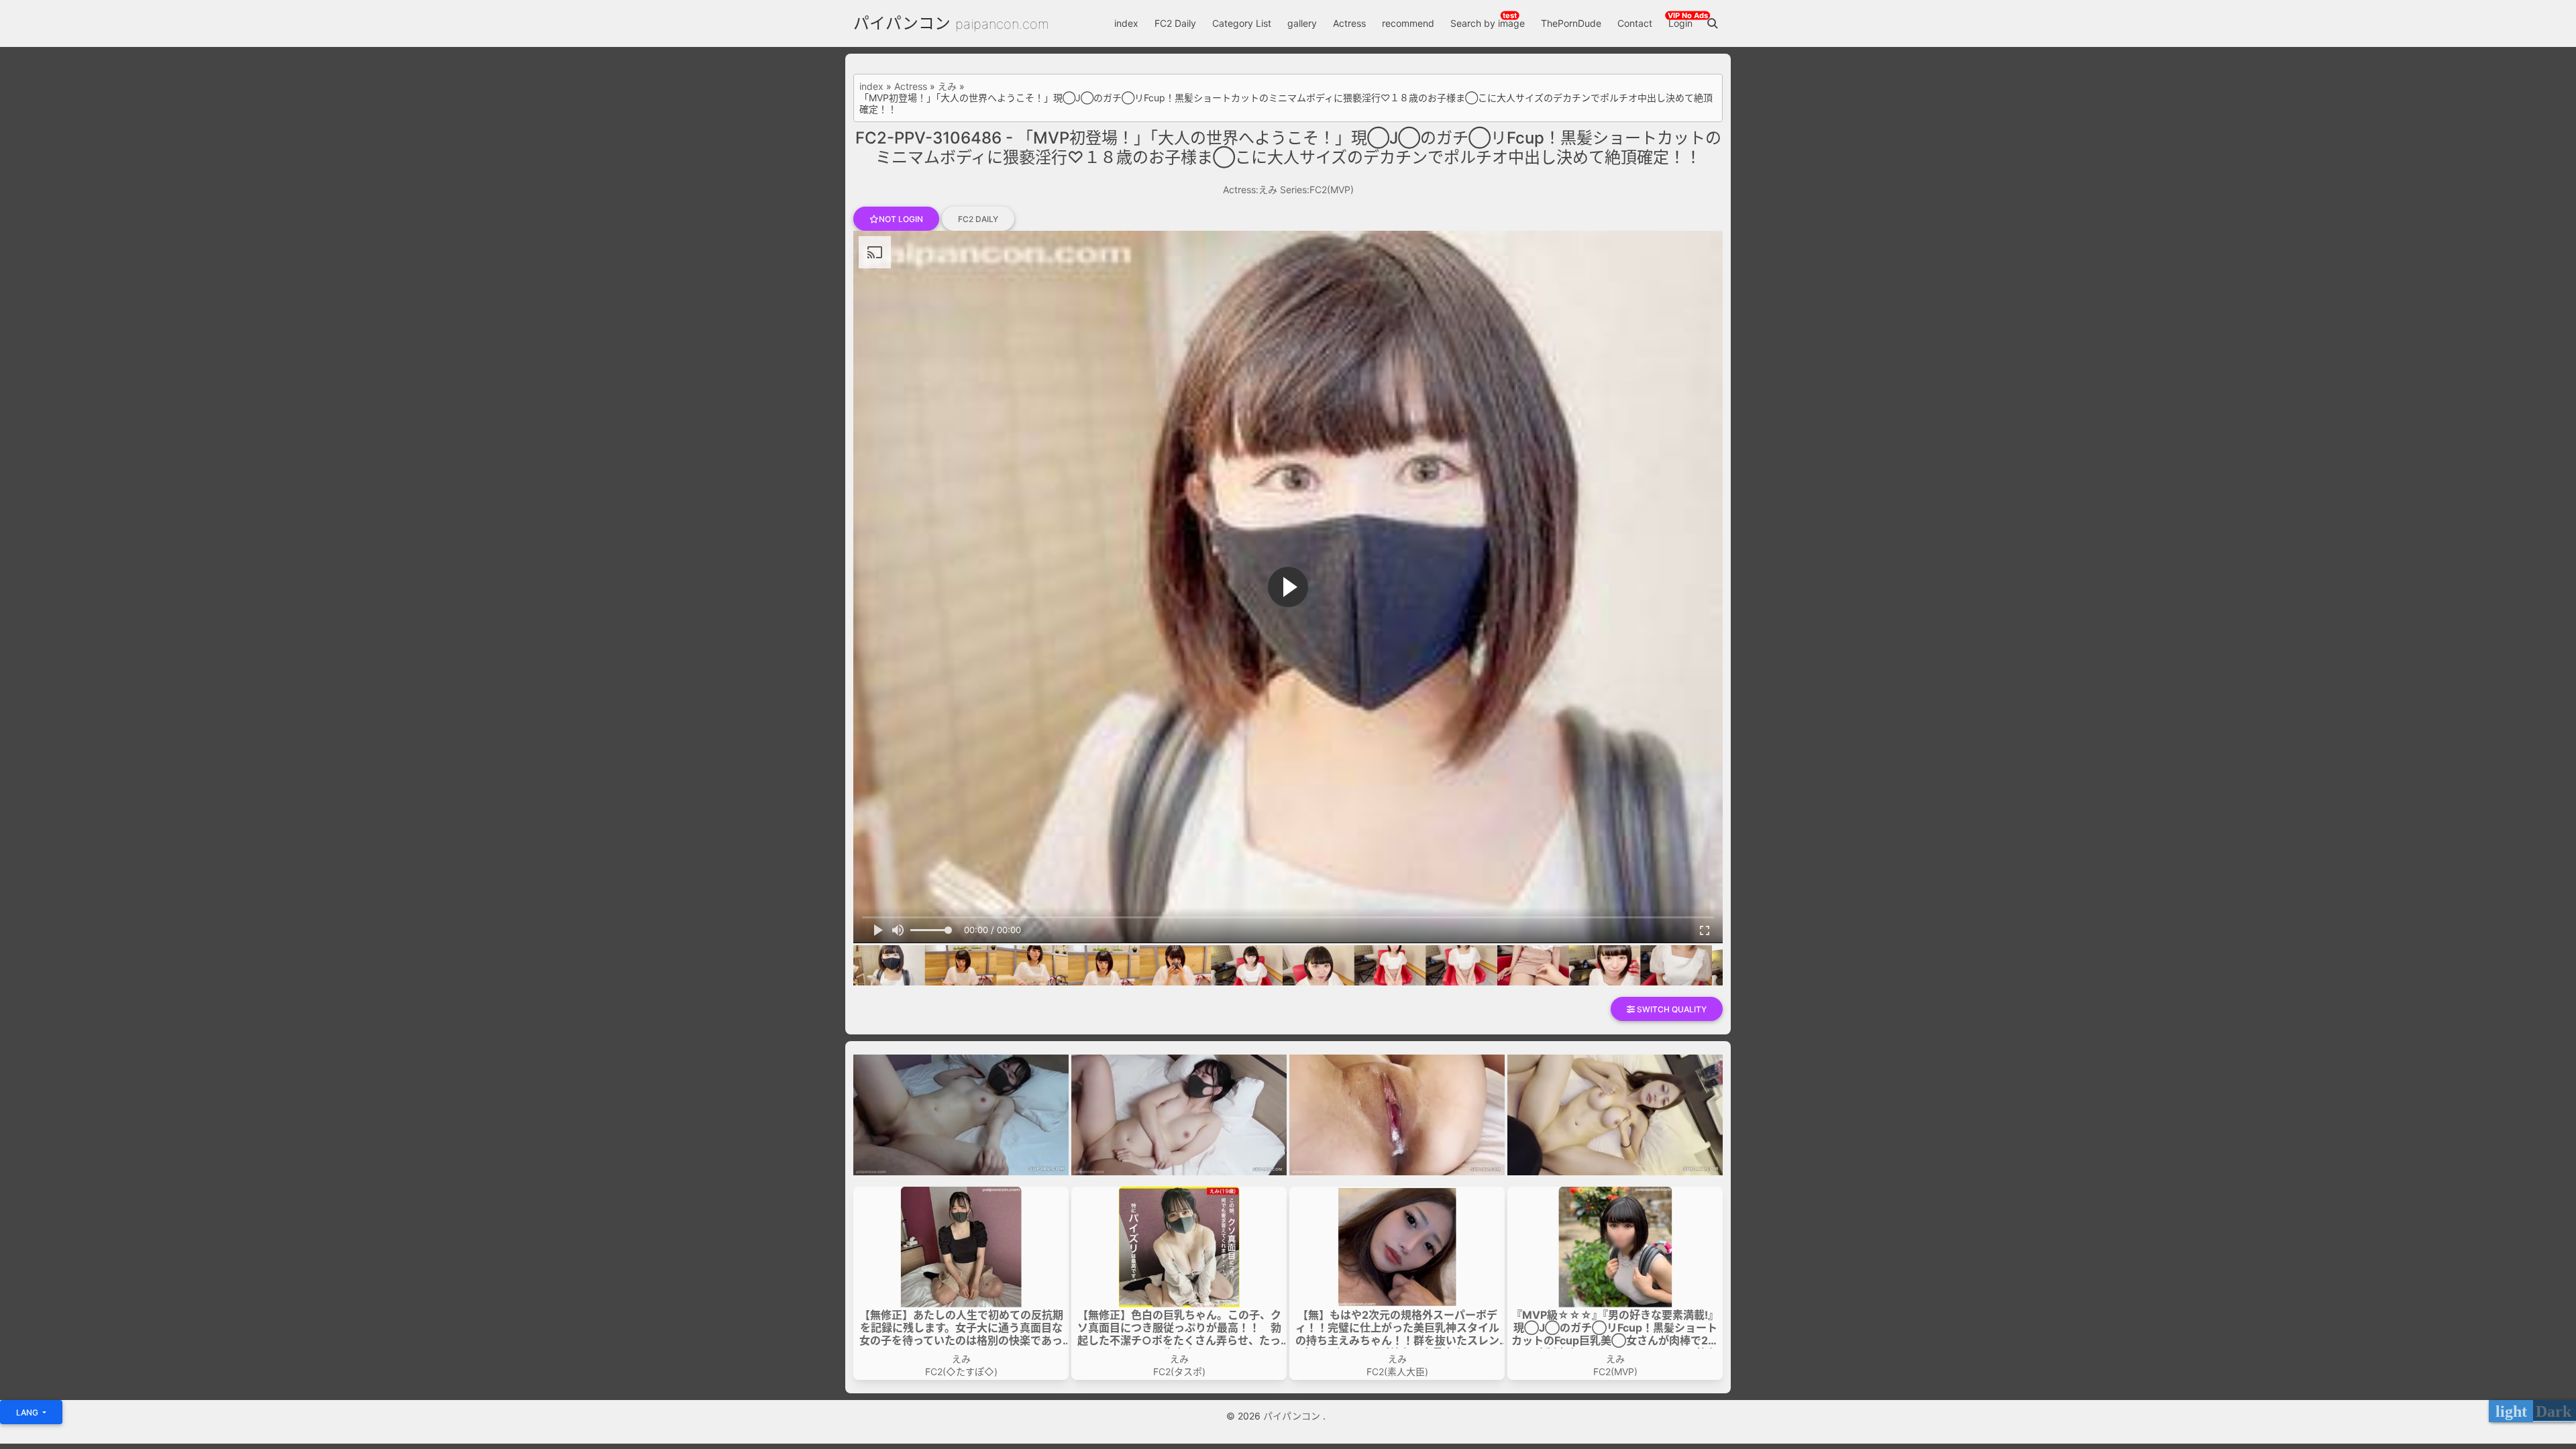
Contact (1635, 23)
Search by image (1488, 23)
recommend (1408, 23)
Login (1680, 23)
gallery (1302, 23)
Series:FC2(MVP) (1317, 190)
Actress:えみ (1250, 190)
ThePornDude (1571, 23)
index (1126, 23)
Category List (1242, 23)
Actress (1349, 23)
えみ (947, 87)
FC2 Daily (1175, 23)
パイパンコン (902, 23)
